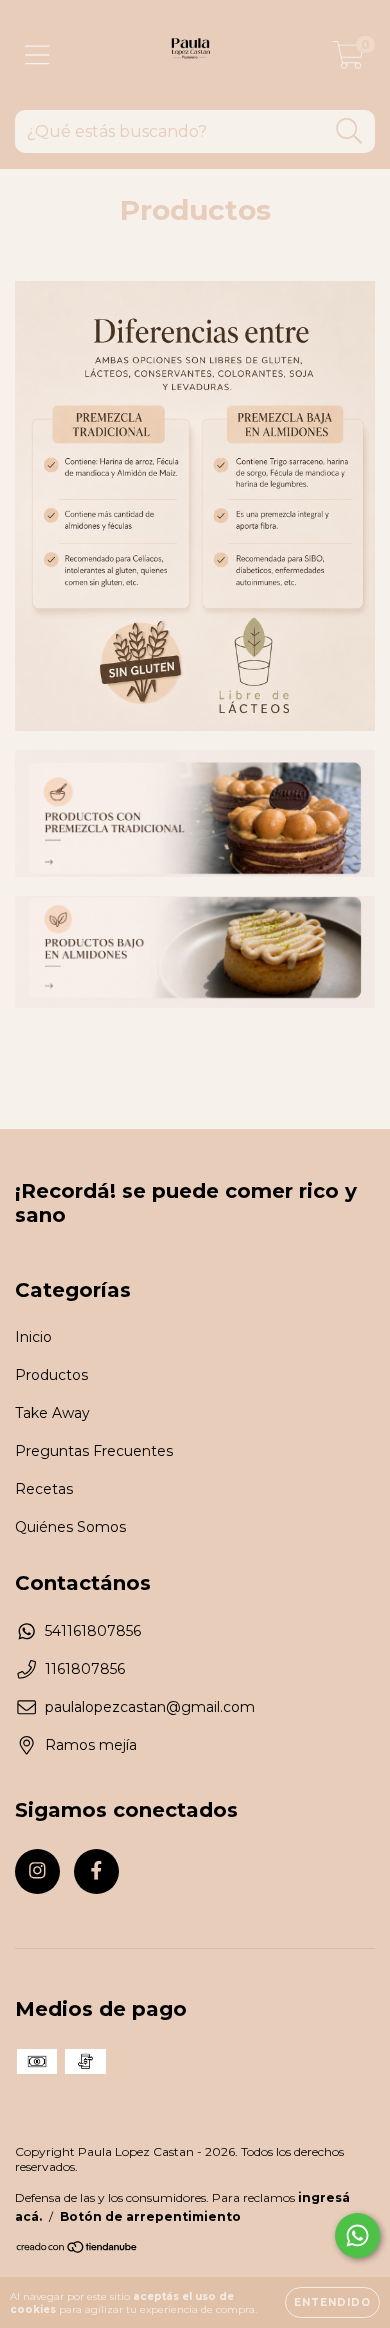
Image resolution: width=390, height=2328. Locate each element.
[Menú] (37, 55)
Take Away (52, 1413)
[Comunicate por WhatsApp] (357, 2235)
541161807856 (93, 1631)
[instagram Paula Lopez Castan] (37, 1871)
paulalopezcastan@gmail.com (150, 1707)
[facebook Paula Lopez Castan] (96, 1871)
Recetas (44, 1489)
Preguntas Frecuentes (94, 1451)
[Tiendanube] (77, 2249)
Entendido (332, 2302)
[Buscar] (349, 131)
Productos (51, 1375)
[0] (348, 60)
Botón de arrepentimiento (150, 2216)
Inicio (33, 1337)
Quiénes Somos (70, 1527)
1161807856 (85, 1669)
